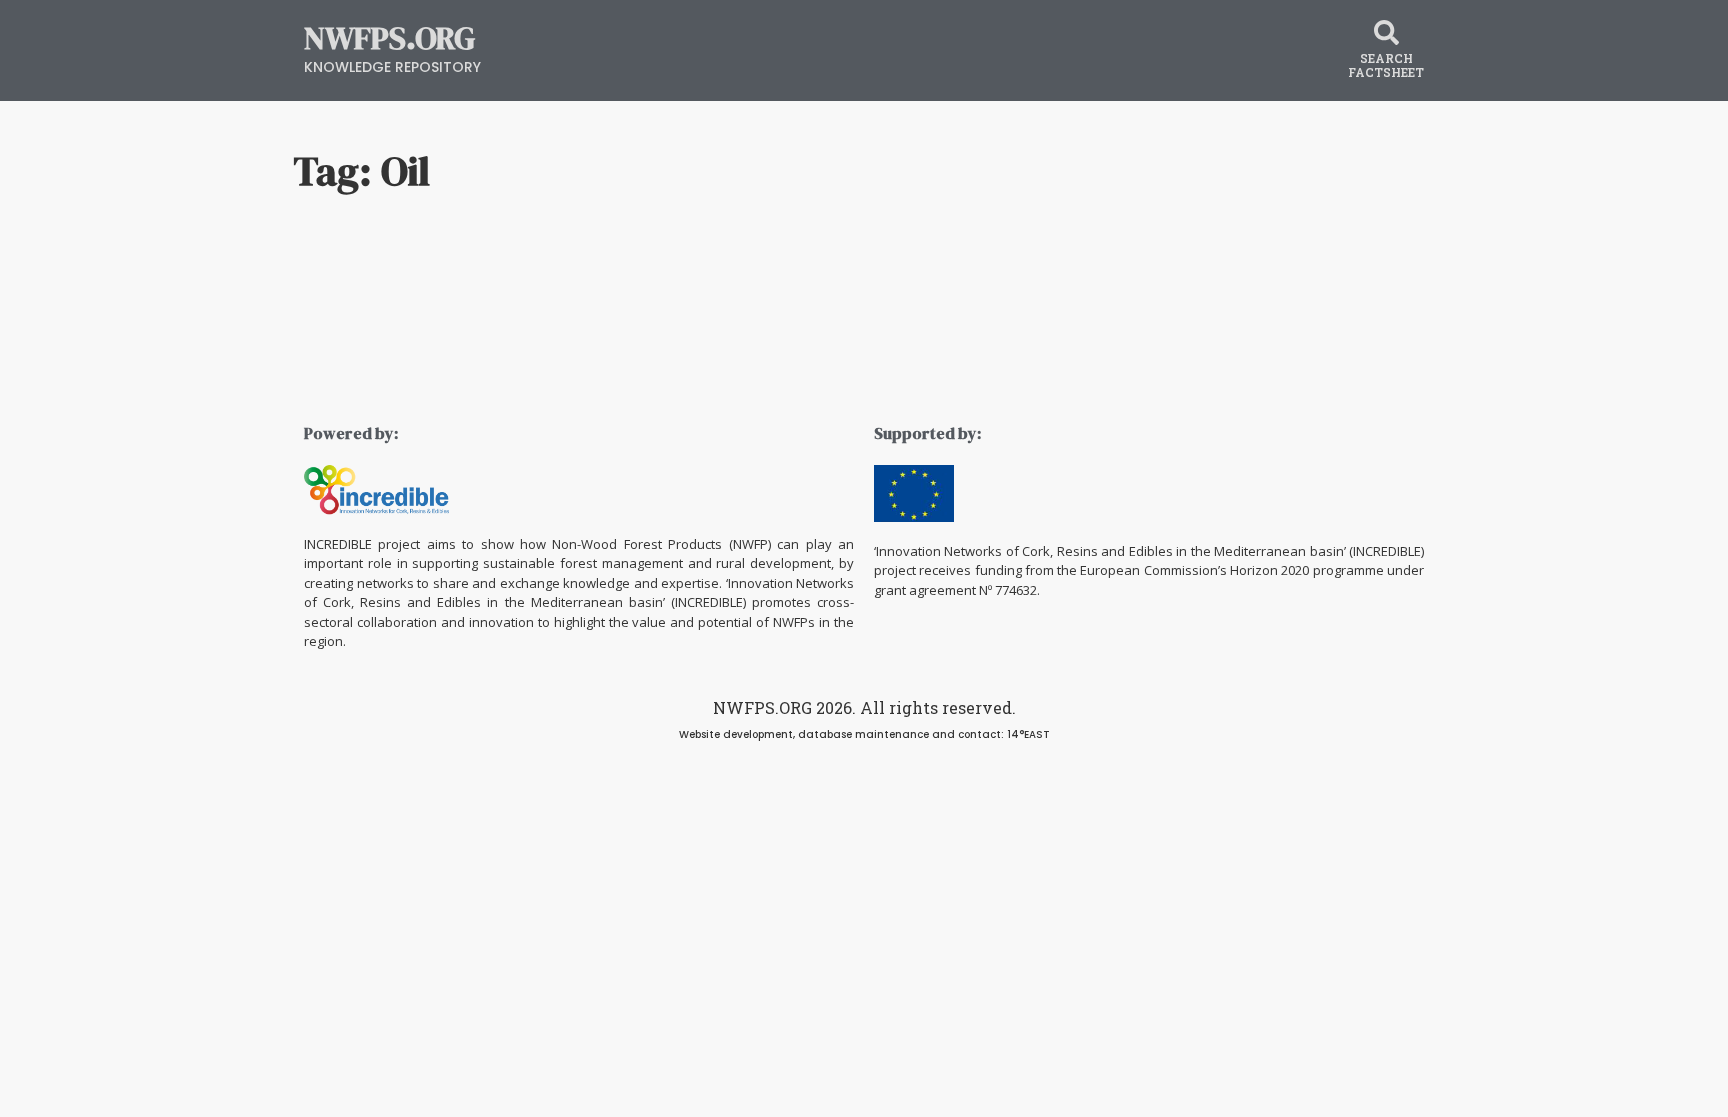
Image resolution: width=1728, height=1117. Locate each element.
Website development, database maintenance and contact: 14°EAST (864, 734)
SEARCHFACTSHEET (1386, 65)
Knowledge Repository (392, 67)
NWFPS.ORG (389, 38)
